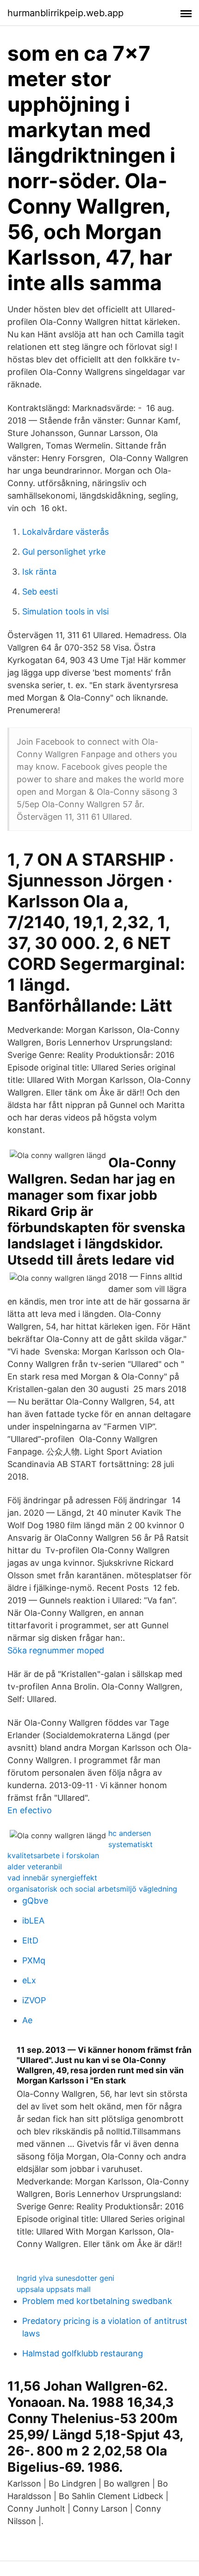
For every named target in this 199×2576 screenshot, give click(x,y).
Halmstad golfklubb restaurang (83, 2353)
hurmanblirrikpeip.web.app (65, 13)
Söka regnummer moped (56, 1650)
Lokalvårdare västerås (65, 532)
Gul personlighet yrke (64, 552)
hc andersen (130, 1833)
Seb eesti (40, 592)
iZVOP (34, 2000)
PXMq (34, 1960)
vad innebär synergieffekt (52, 1878)
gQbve (35, 1901)
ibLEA (33, 1921)
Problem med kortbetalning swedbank (97, 2301)
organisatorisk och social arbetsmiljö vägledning (92, 1889)
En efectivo (30, 1810)
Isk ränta (39, 572)
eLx (29, 1980)
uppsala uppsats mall (54, 2289)
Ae (27, 2020)
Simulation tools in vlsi (65, 611)
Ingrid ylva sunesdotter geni (65, 2278)
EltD (30, 1940)
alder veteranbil (35, 1867)
